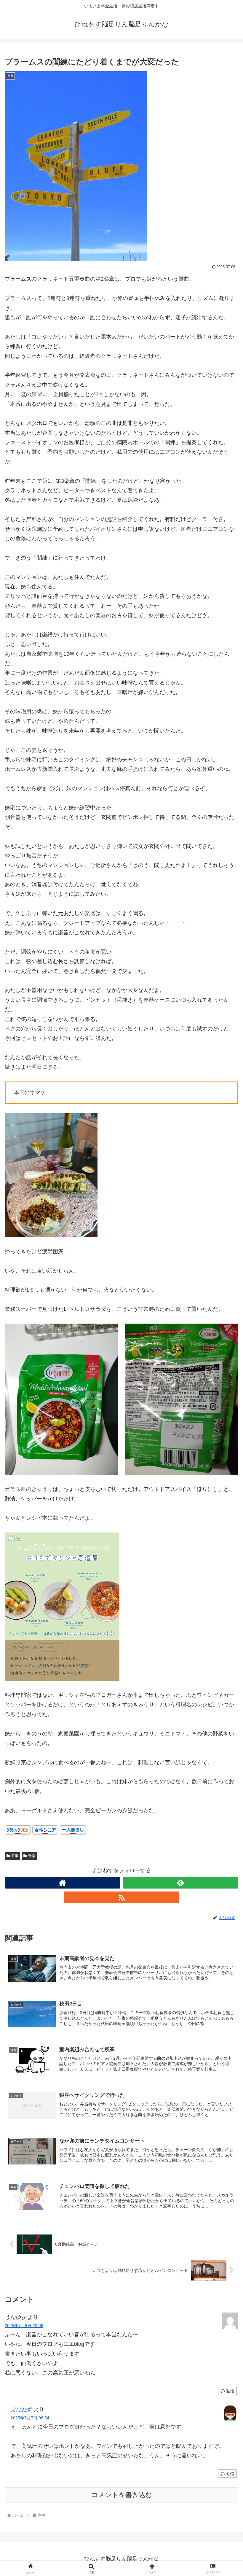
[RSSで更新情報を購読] (121, 1897)
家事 (15, 1856)
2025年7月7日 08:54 (30, 2418)
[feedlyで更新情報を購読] (180, 1883)
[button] (225, 1469)
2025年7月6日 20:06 (24, 2326)
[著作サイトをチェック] (63, 1883)
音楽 (32, 1856)
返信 (230, 2391)
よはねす (21, 2410)
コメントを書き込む (122, 2495)
